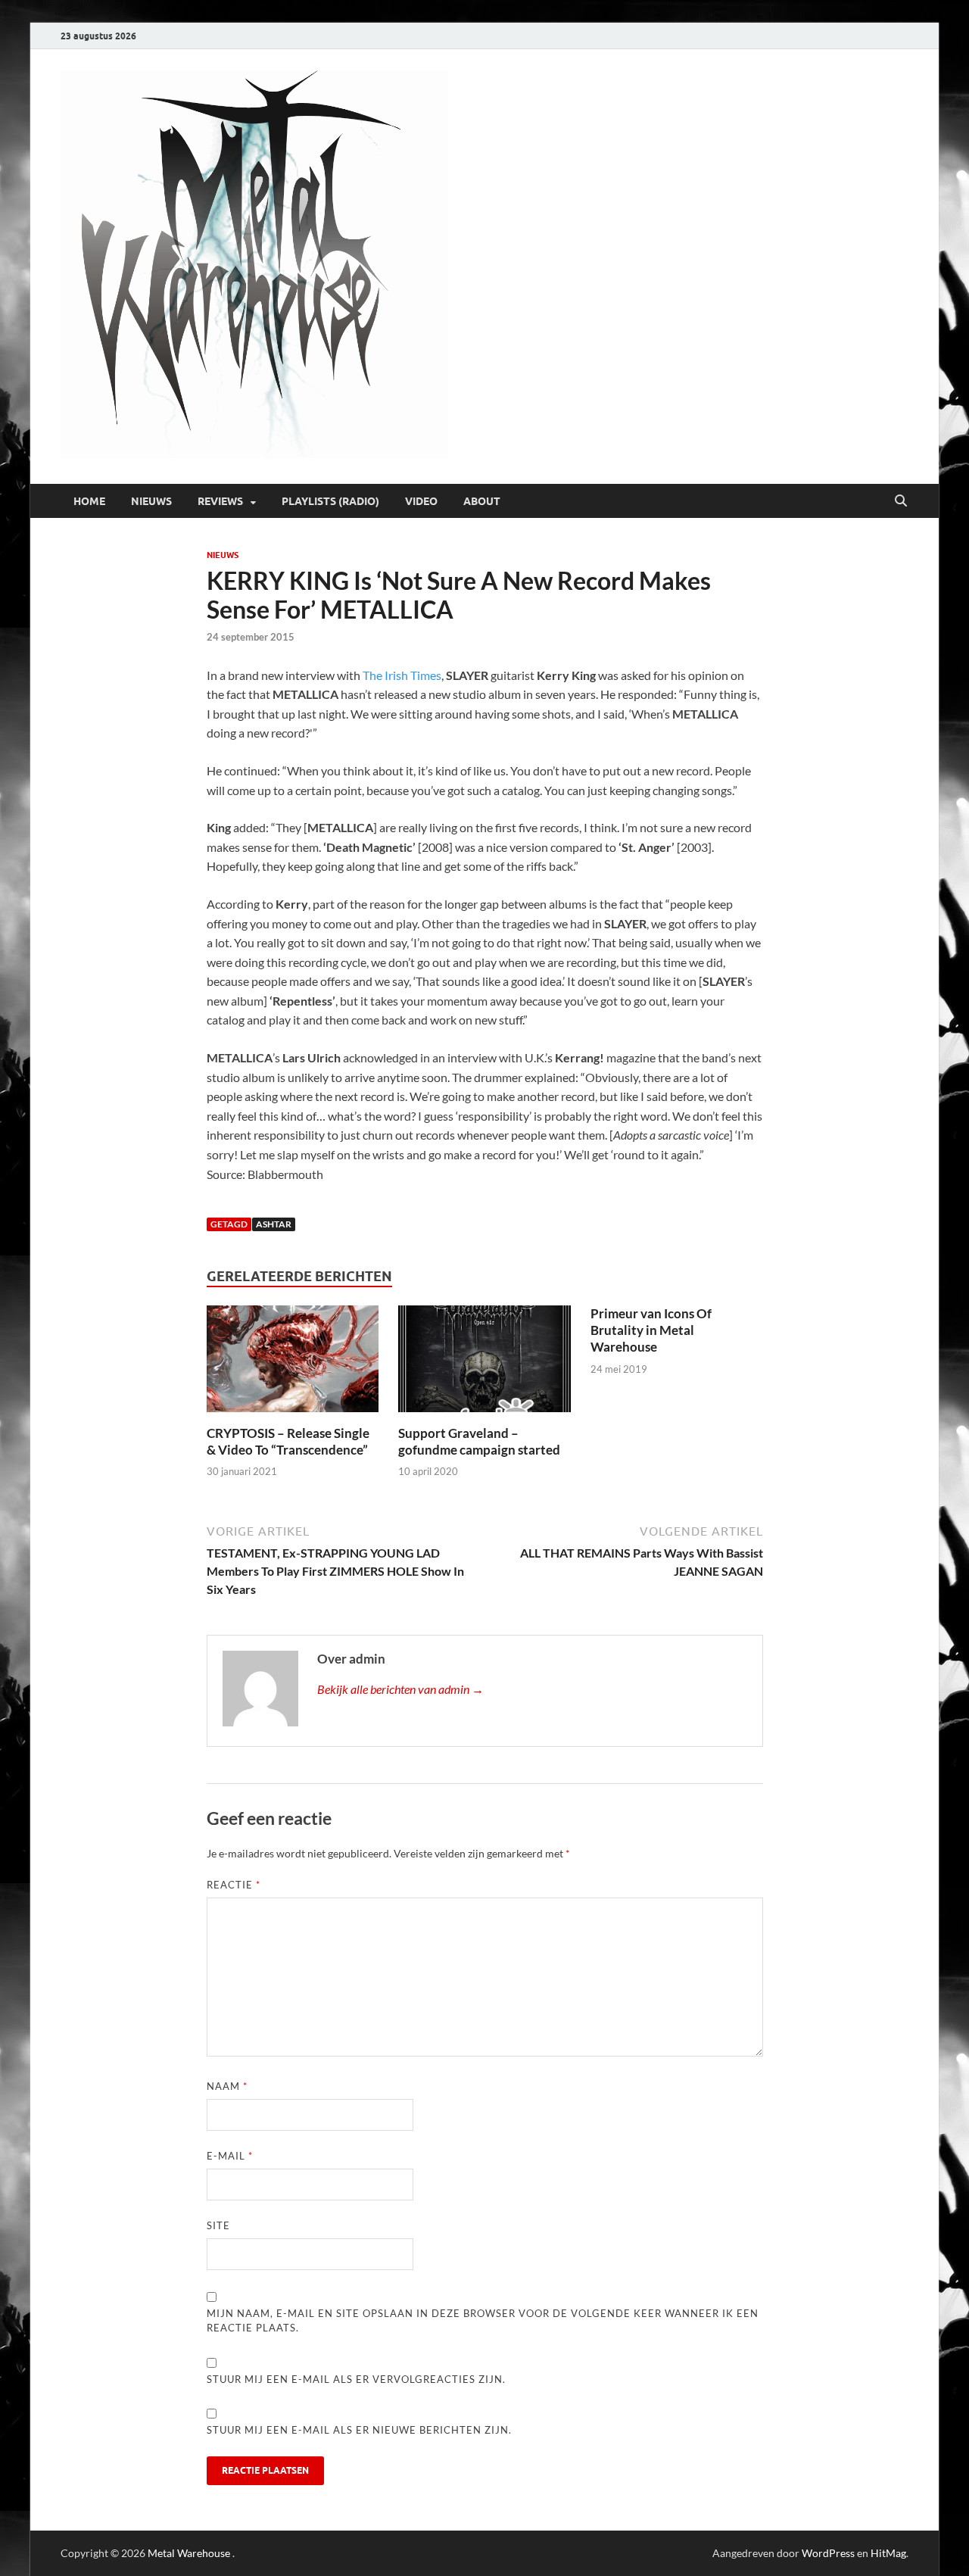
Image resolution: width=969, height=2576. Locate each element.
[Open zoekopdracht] (901, 501)
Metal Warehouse (189, 2553)
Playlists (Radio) (330, 501)
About (482, 501)
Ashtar (274, 1224)
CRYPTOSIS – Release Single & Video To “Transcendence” (288, 1441)
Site (218, 2225)
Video (421, 501)
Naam (227, 2086)
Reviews (220, 501)
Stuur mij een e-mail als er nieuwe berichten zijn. (359, 2430)
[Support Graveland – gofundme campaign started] (484, 1363)
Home (89, 501)
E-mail (230, 2156)
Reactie (234, 1885)
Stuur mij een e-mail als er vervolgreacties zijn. (356, 2379)
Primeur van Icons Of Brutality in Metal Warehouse (651, 1330)
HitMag (888, 2553)
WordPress (828, 2553)
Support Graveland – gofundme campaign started (479, 1441)
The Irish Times (402, 675)
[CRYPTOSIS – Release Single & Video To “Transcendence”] (293, 1363)
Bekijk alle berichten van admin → (400, 1689)
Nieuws (151, 501)
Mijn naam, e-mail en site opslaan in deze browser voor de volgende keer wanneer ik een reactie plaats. (483, 2321)
